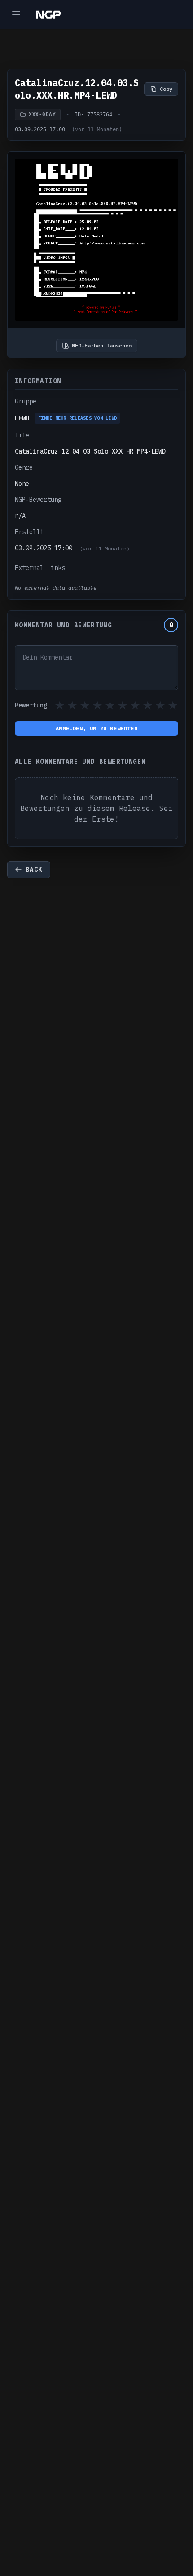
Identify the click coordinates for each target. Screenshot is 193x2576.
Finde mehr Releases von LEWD (77, 418)
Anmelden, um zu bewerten (96, 728)
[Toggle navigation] (16, 14)
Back (34, 870)
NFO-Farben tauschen (102, 345)
